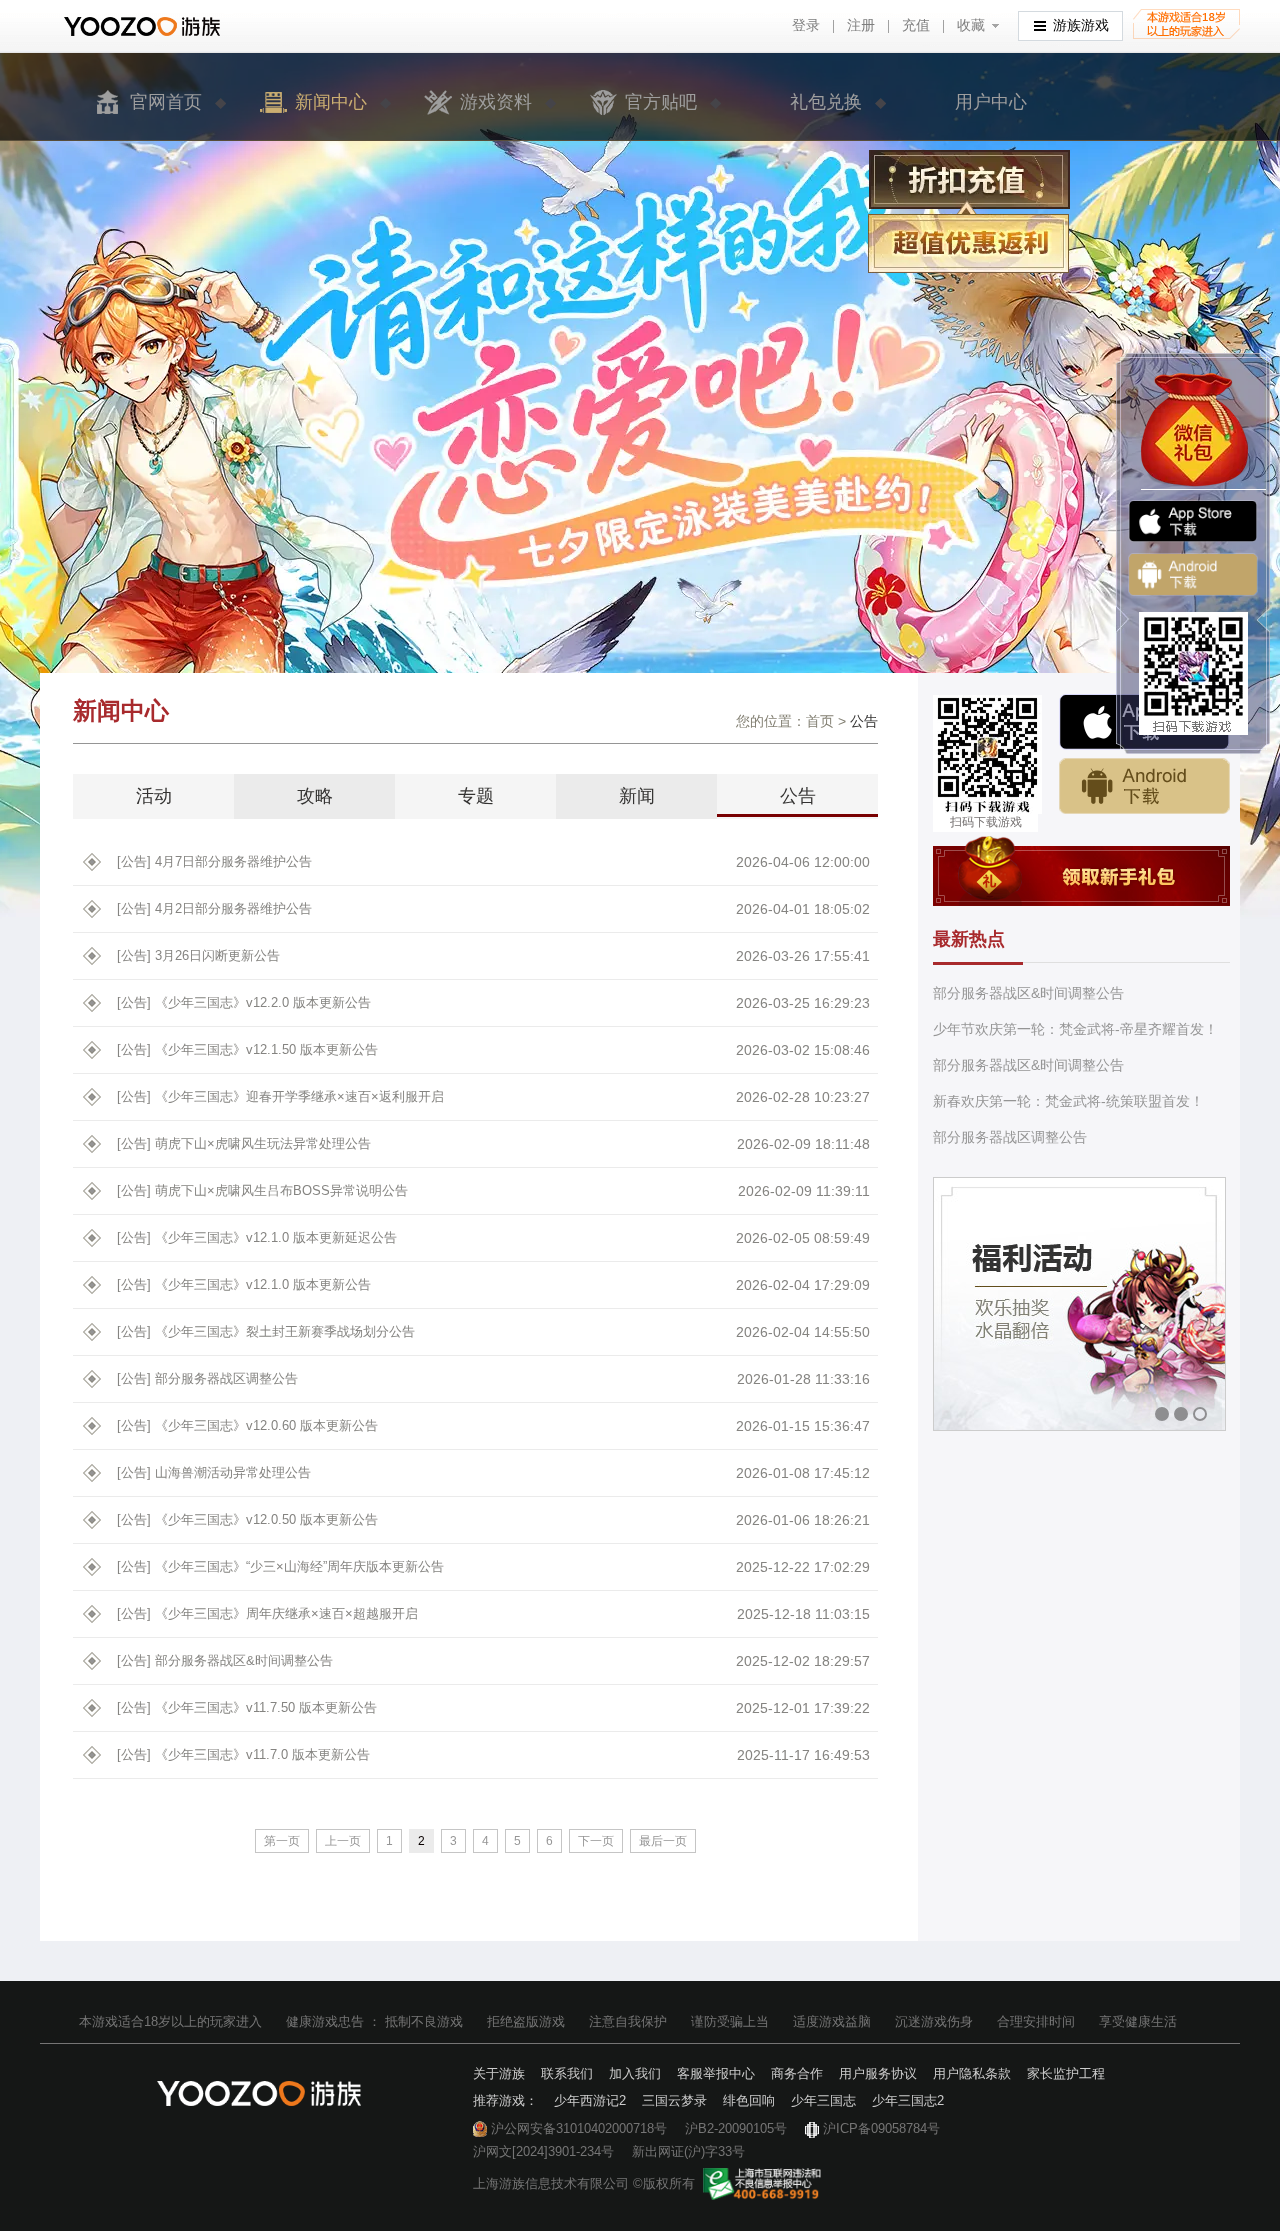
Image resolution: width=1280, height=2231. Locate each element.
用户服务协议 (878, 2073)
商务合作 (797, 2073)
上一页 (343, 1841)
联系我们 (567, 2073)
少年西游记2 (590, 2100)
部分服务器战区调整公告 (207, 1378)
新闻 (637, 796)
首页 (820, 721)
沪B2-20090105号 (736, 2128)
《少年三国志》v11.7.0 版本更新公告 (243, 1754)
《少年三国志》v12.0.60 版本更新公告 (247, 1425)
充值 (916, 25)
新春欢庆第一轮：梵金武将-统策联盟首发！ (1068, 1101)
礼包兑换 (826, 102)
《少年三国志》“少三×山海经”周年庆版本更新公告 (280, 1566)
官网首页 (166, 102)
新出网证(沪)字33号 (688, 2151)
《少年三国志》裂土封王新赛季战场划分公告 (266, 1331)
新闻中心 (331, 102)
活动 (154, 796)
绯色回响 (749, 2100)
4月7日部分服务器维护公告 (214, 861)
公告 (798, 796)
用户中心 (991, 102)
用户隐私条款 (972, 2073)
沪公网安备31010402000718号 (579, 2128)
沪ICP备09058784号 (881, 2128)
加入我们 (635, 2073)
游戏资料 (496, 102)
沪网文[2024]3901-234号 (543, 2151)
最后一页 (663, 1841)
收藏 (971, 25)
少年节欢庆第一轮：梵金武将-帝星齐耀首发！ (1075, 1029)
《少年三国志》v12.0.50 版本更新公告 (247, 1519)
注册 (861, 25)
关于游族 (499, 2073)
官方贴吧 (661, 102)
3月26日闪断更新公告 (198, 955)
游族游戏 (1081, 25)
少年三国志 (823, 2100)
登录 (806, 25)
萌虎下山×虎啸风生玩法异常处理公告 (244, 1143)
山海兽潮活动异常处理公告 (214, 1472)
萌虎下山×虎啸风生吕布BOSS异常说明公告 (262, 1190)
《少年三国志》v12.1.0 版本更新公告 (244, 1284)
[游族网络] (144, 26)
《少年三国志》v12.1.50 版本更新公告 (247, 1049)
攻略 (315, 796)
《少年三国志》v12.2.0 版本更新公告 (244, 1002)
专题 (476, 796)
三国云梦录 (674, 2100)
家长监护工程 (1066, 2073)
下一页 (596, 1841)
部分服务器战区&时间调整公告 (225, 1660)
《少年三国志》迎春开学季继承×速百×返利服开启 (280, 1096)
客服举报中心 (716, 2073)
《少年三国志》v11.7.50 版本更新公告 (247, 1707)
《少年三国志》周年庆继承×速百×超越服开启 (267, 1613)
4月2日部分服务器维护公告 (214, 908)
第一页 (282, 1841)
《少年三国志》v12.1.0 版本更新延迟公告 (257, 1237)
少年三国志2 (908, 2100)
